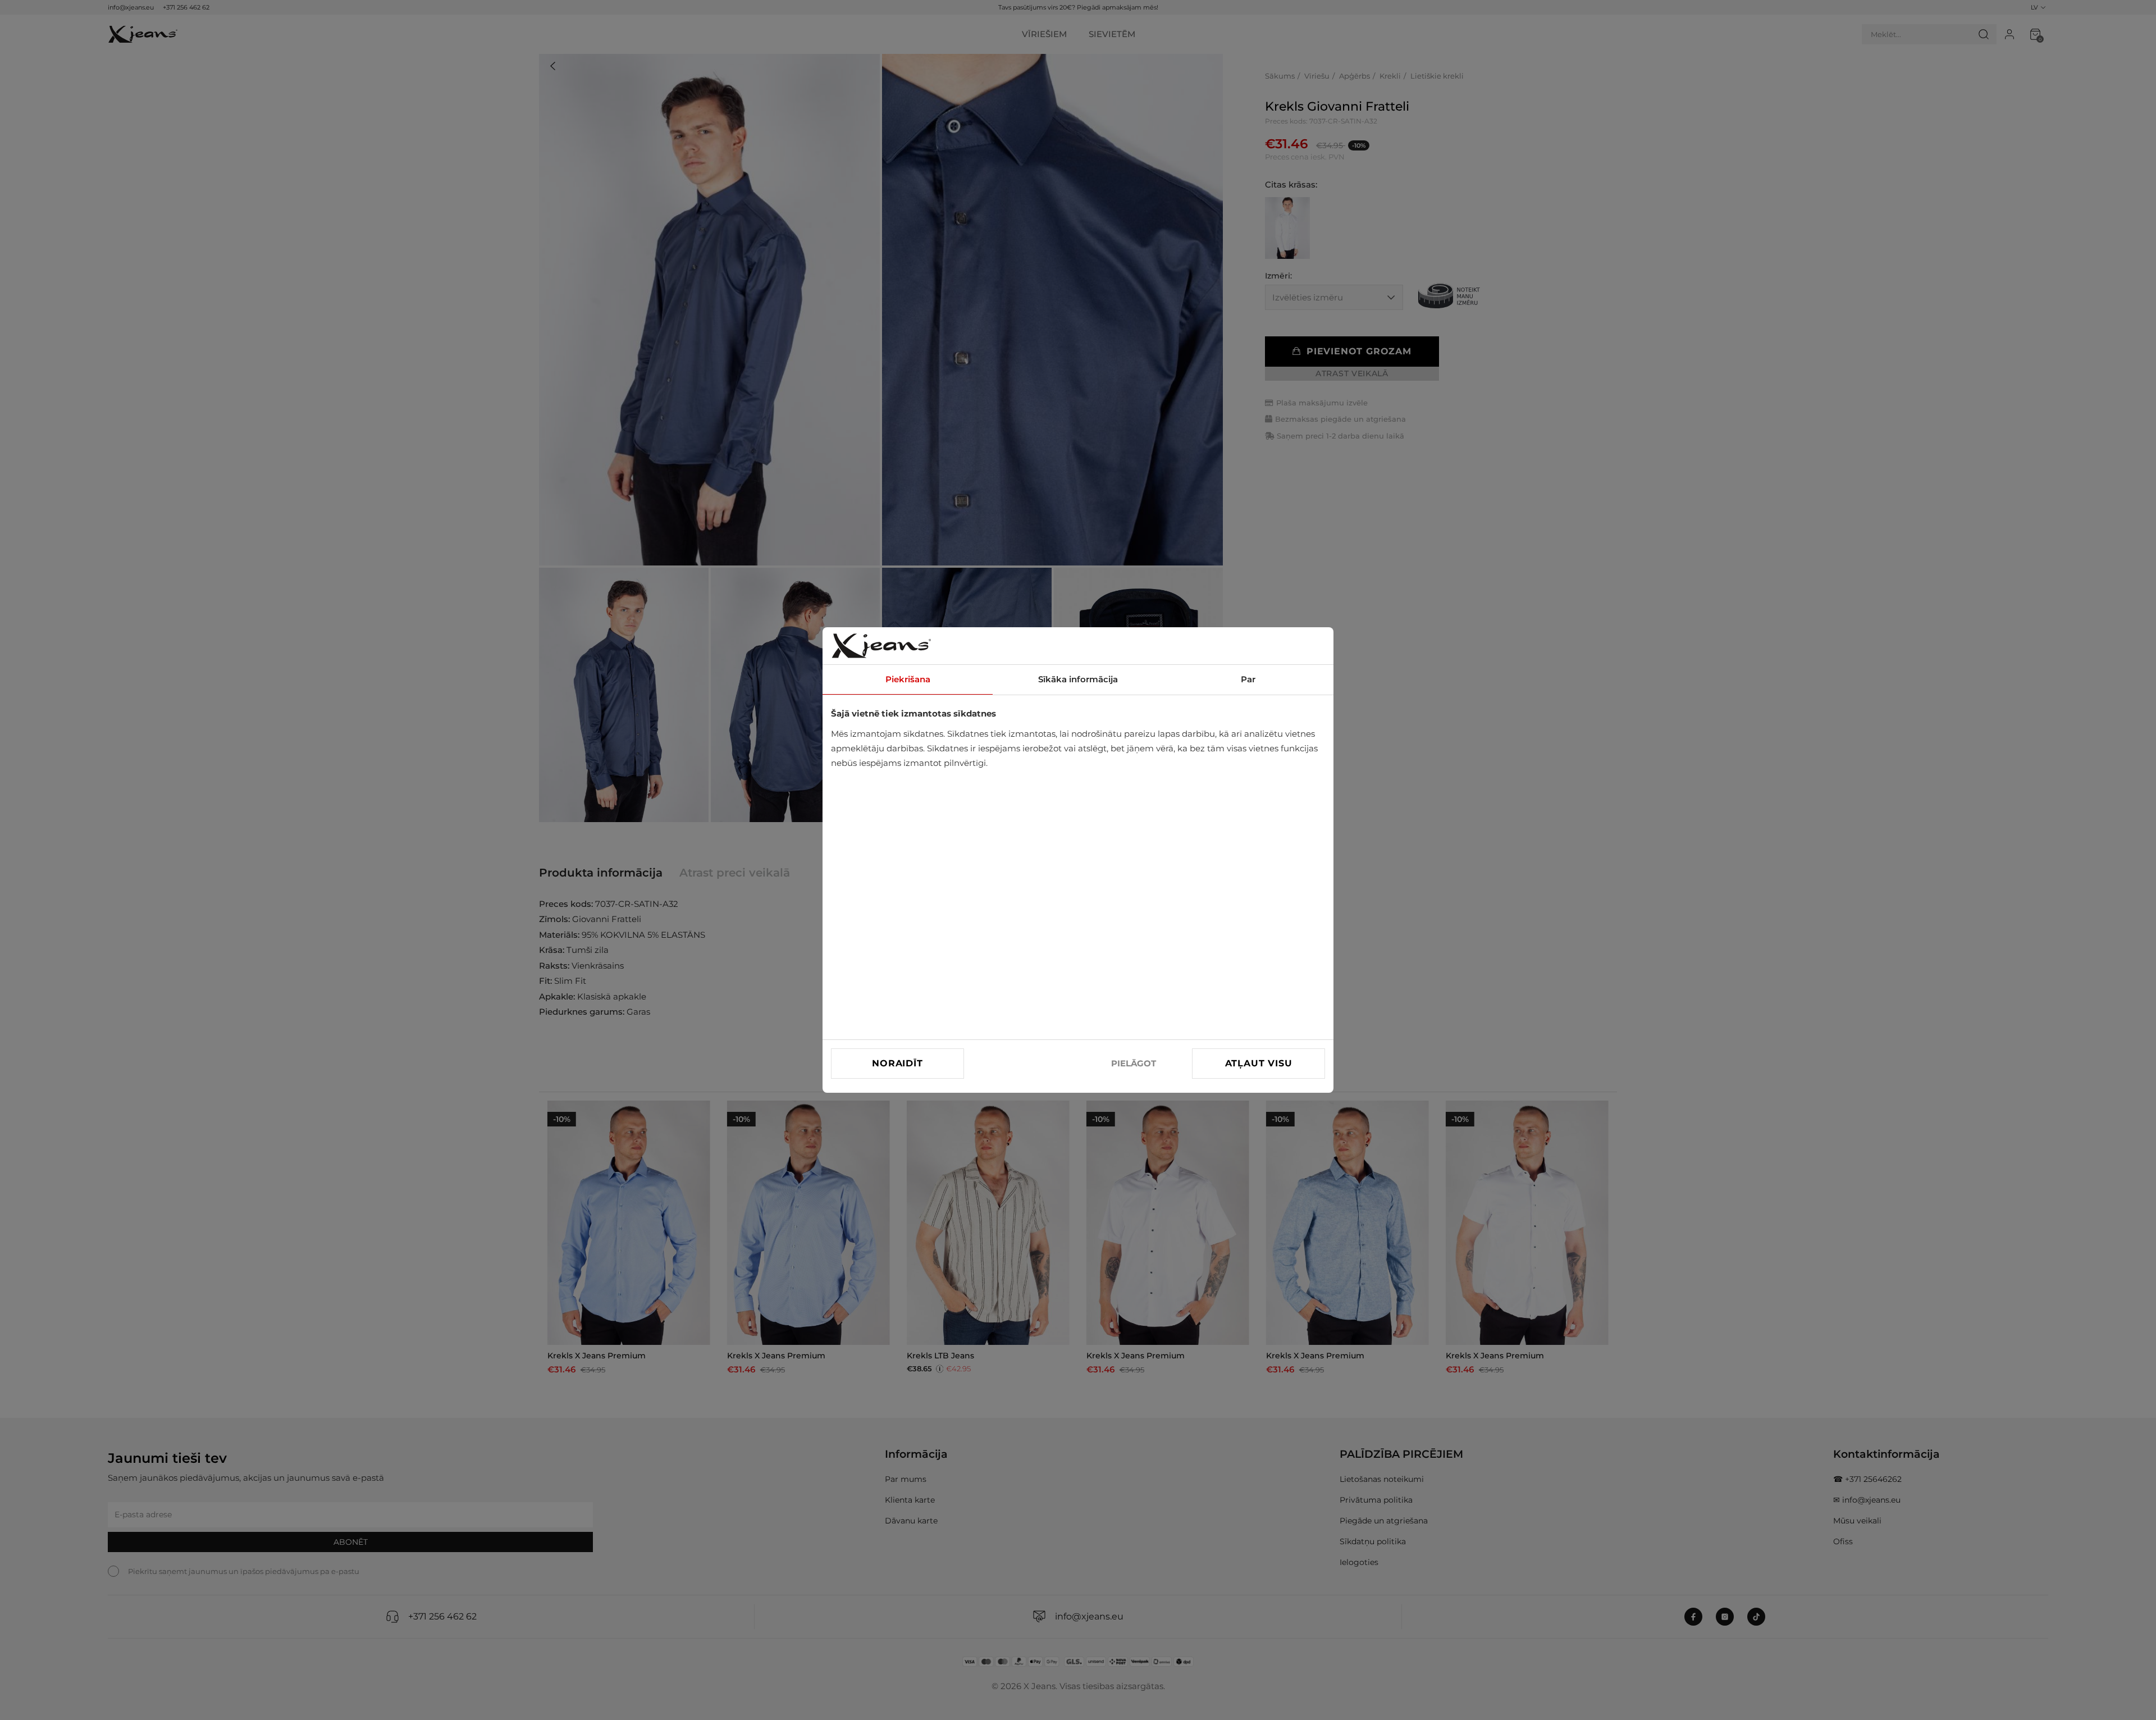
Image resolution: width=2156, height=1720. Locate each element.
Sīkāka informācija (1078, 679)
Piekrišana (908, 679)
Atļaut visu (1259, 1063)
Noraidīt (897, 1063)
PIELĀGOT (1134, 1063)
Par (1248, 679)
